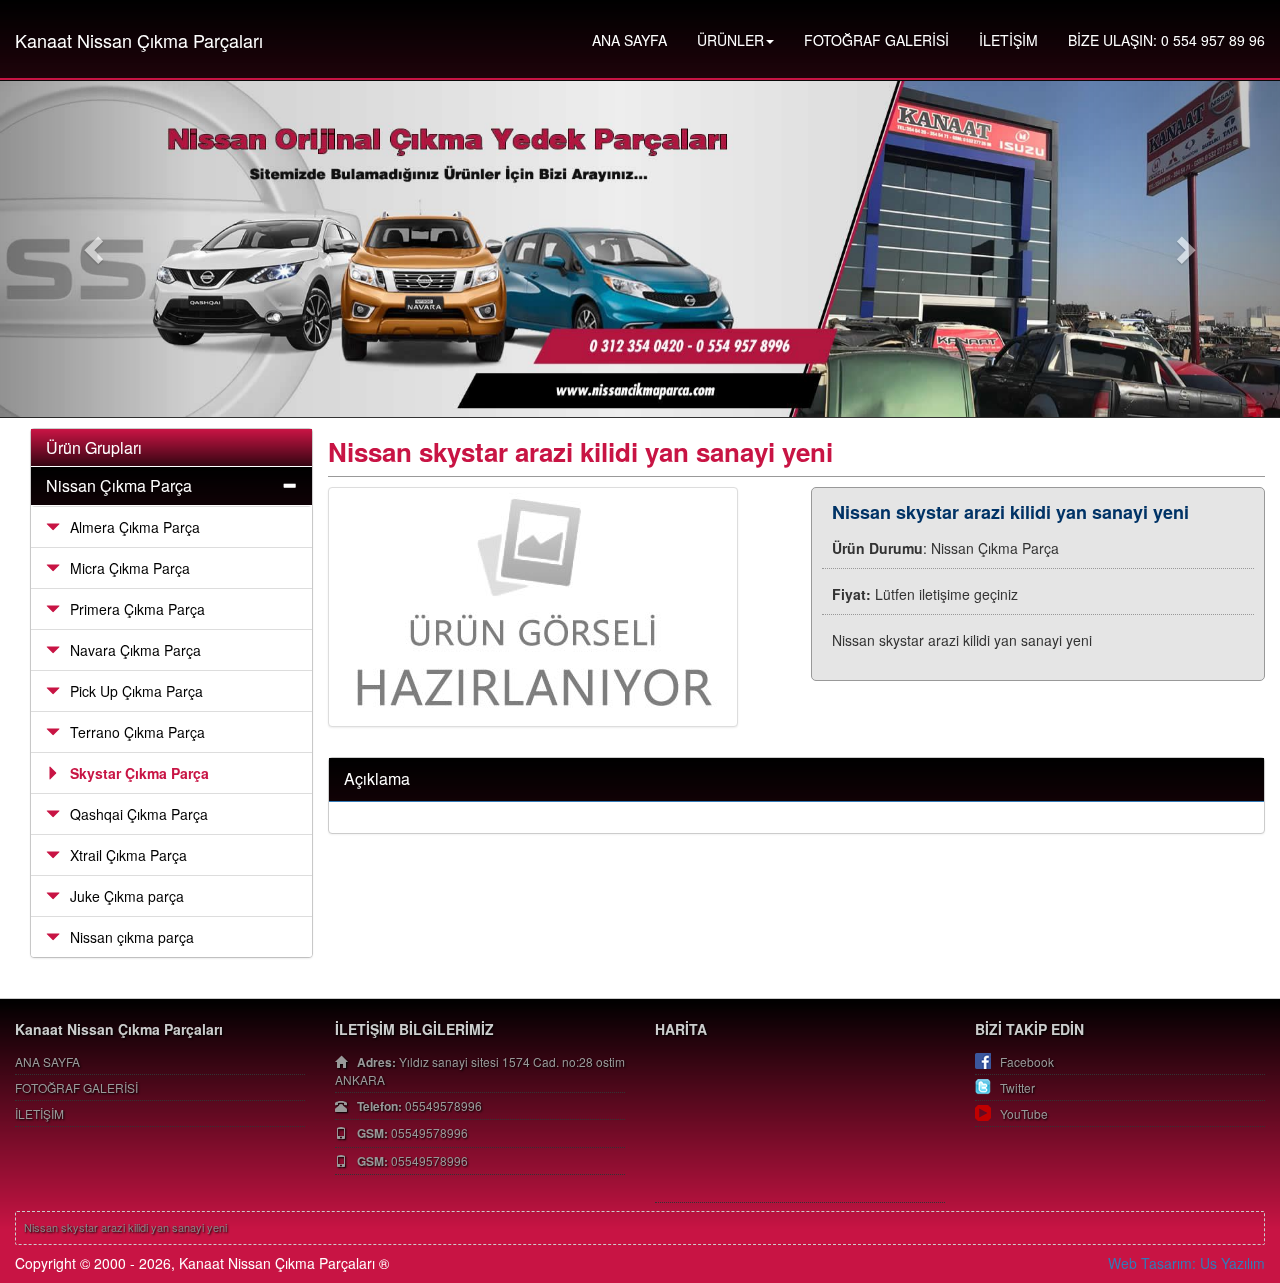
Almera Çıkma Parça (135, 527)
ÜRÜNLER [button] (730, 40)
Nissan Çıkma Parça (119, 485)
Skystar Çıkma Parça (139, 773)
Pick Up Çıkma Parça (136, 691)
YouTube (1024, 1113)
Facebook (1027, 1061)
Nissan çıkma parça (132, 937)
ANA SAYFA (629, 40)
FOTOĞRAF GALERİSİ (876, 40)
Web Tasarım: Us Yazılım (1186, 1263)
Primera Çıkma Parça (137, 609)
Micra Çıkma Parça (130, 568)
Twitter (1017, 1087)
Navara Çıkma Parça (135, 650)
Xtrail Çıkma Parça (128, 855)
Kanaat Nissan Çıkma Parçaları (139, 40)
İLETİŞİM (1008, 40)
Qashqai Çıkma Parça (139, 814)
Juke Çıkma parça (127, 896)
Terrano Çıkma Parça (137, 732)
